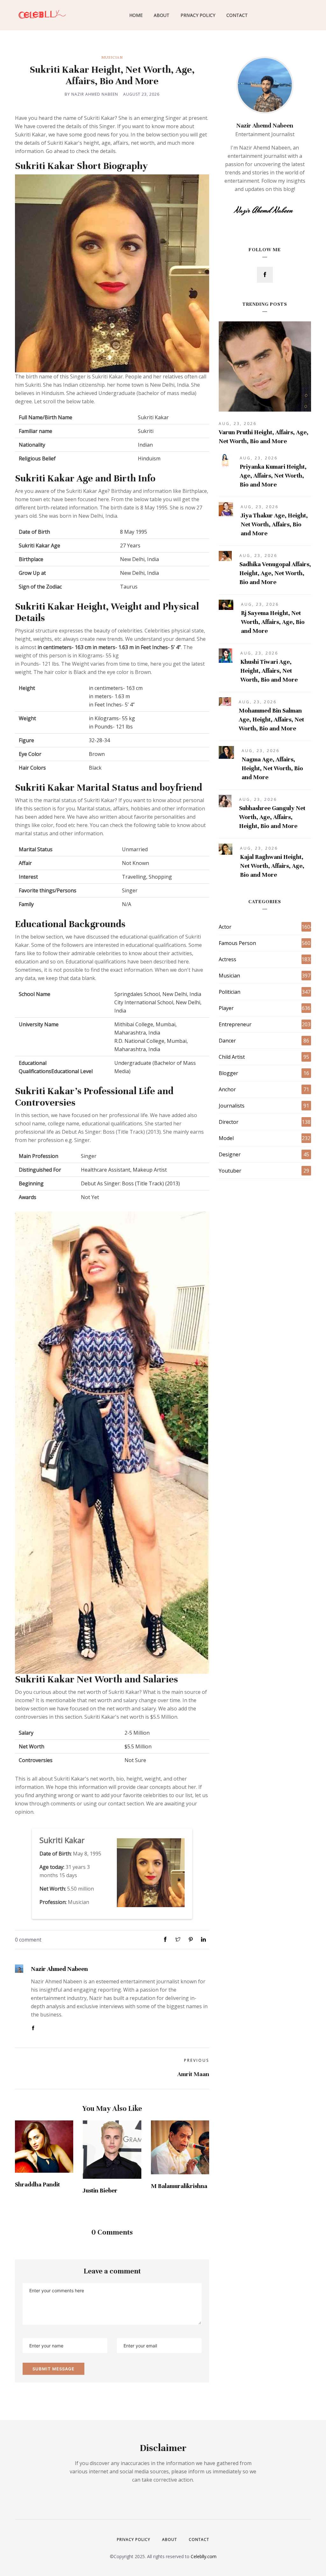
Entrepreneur (235, 1024)
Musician (112, 57)
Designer (230, 1154)
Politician (230, 992)
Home (136, 15)
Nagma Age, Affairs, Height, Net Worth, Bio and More (272, 768)
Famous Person (237, 943)
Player (226, 1008)
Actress (227, 959)
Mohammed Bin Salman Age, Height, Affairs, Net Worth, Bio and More (271, 719)
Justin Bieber (100, 2190)
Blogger (228, 1073)
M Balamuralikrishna (179, 2186)
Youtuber (230, 1171)
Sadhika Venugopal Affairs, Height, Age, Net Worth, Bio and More (275, 573)
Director (229, 1122)
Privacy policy (134, 2539)
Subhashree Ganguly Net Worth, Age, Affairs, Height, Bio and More (272, 817)
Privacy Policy (198, 15)
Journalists (232, 1106)
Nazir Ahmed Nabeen (59, 1969)
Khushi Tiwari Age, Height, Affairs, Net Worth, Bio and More (269, 671)
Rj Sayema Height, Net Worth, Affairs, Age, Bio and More (273, 622)
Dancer (227, 1041)
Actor (225, 927)
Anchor (227, 1089)
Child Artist (232, 1057)
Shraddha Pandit (37, 2184)
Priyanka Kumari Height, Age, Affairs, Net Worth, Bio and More (273, 476)
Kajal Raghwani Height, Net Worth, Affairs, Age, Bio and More (272, 866)
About (162, 15)
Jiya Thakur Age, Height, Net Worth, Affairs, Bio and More (274, 524)
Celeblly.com (204, 2556)
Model (226, 1138)
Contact (237, 15)
